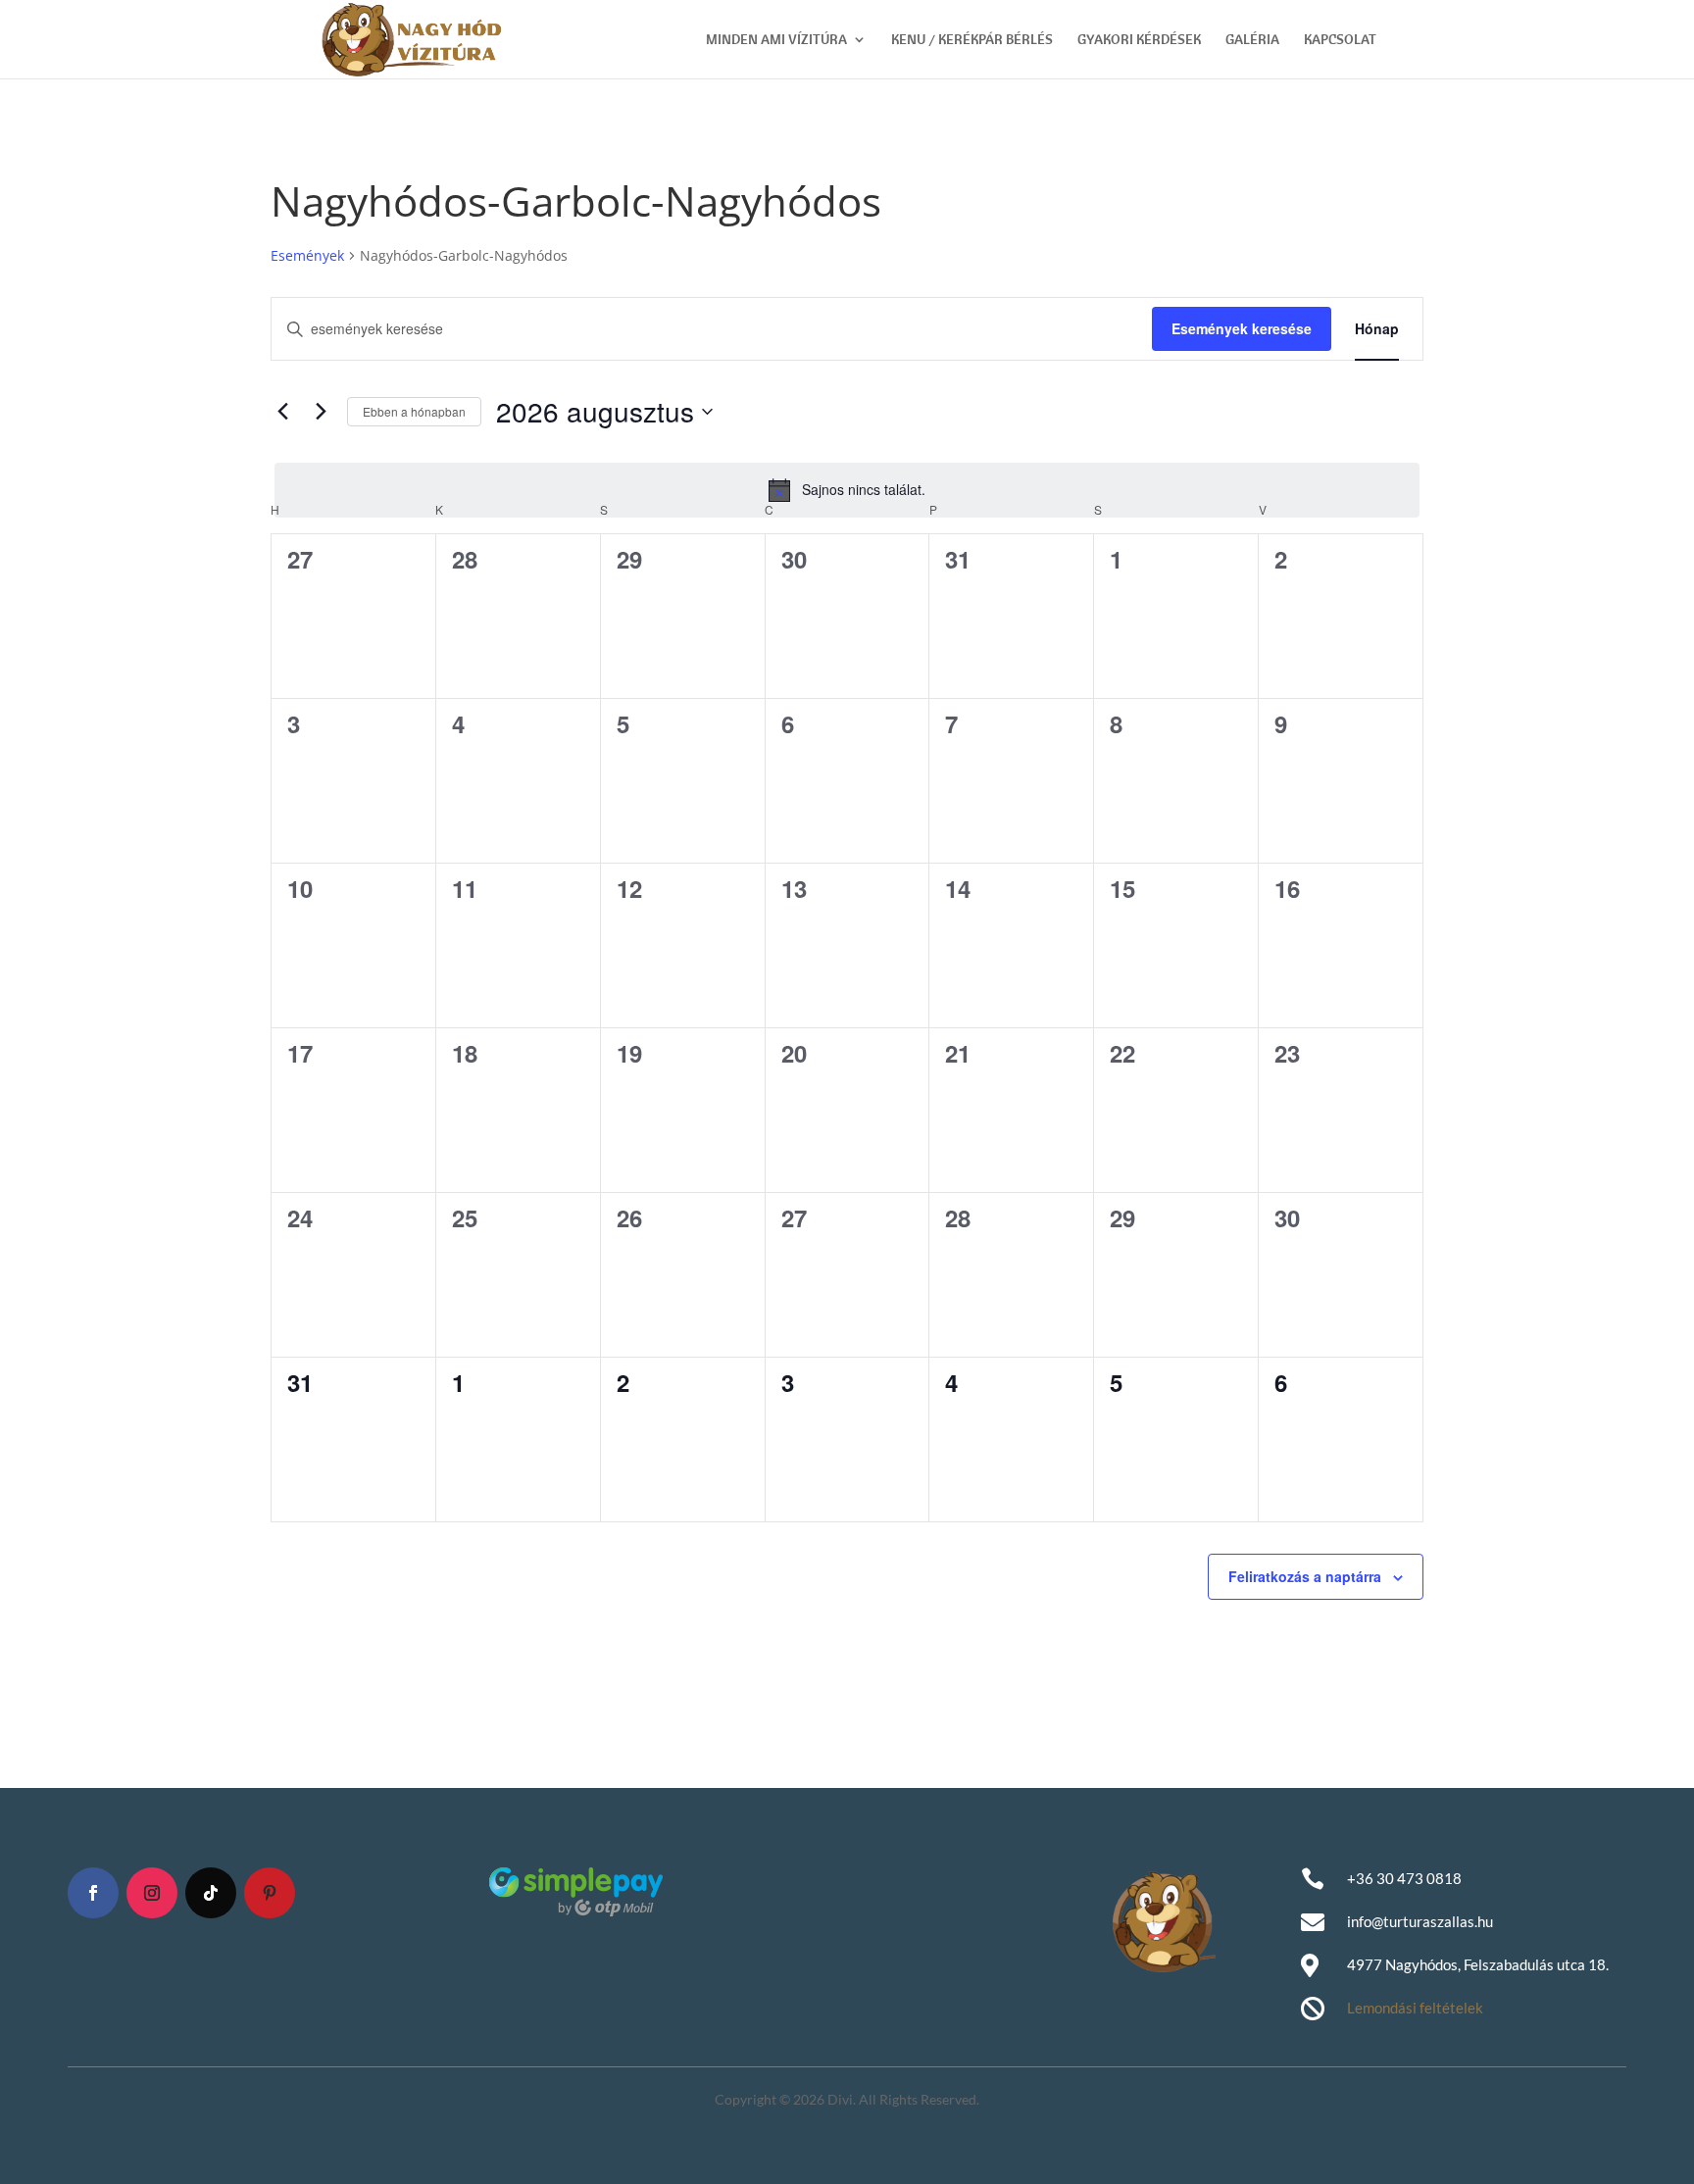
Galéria (1252, 40)
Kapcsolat (1340, 40)
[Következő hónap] (321, 412)
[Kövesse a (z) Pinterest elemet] (270, 1893)
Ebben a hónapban (414, 411)
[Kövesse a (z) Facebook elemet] (93, 1893)
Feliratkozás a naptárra (1305, 1576)
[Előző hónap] (282, 412)
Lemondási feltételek (1415, 2008)
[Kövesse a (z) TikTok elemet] (211, 1893)
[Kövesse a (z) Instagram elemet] (152, 1893)
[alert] (847, 490)
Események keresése (1242, 328)
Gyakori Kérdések (1139, 40)
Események (307, 255)
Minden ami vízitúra (776, 40)
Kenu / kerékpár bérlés (972, 40)
